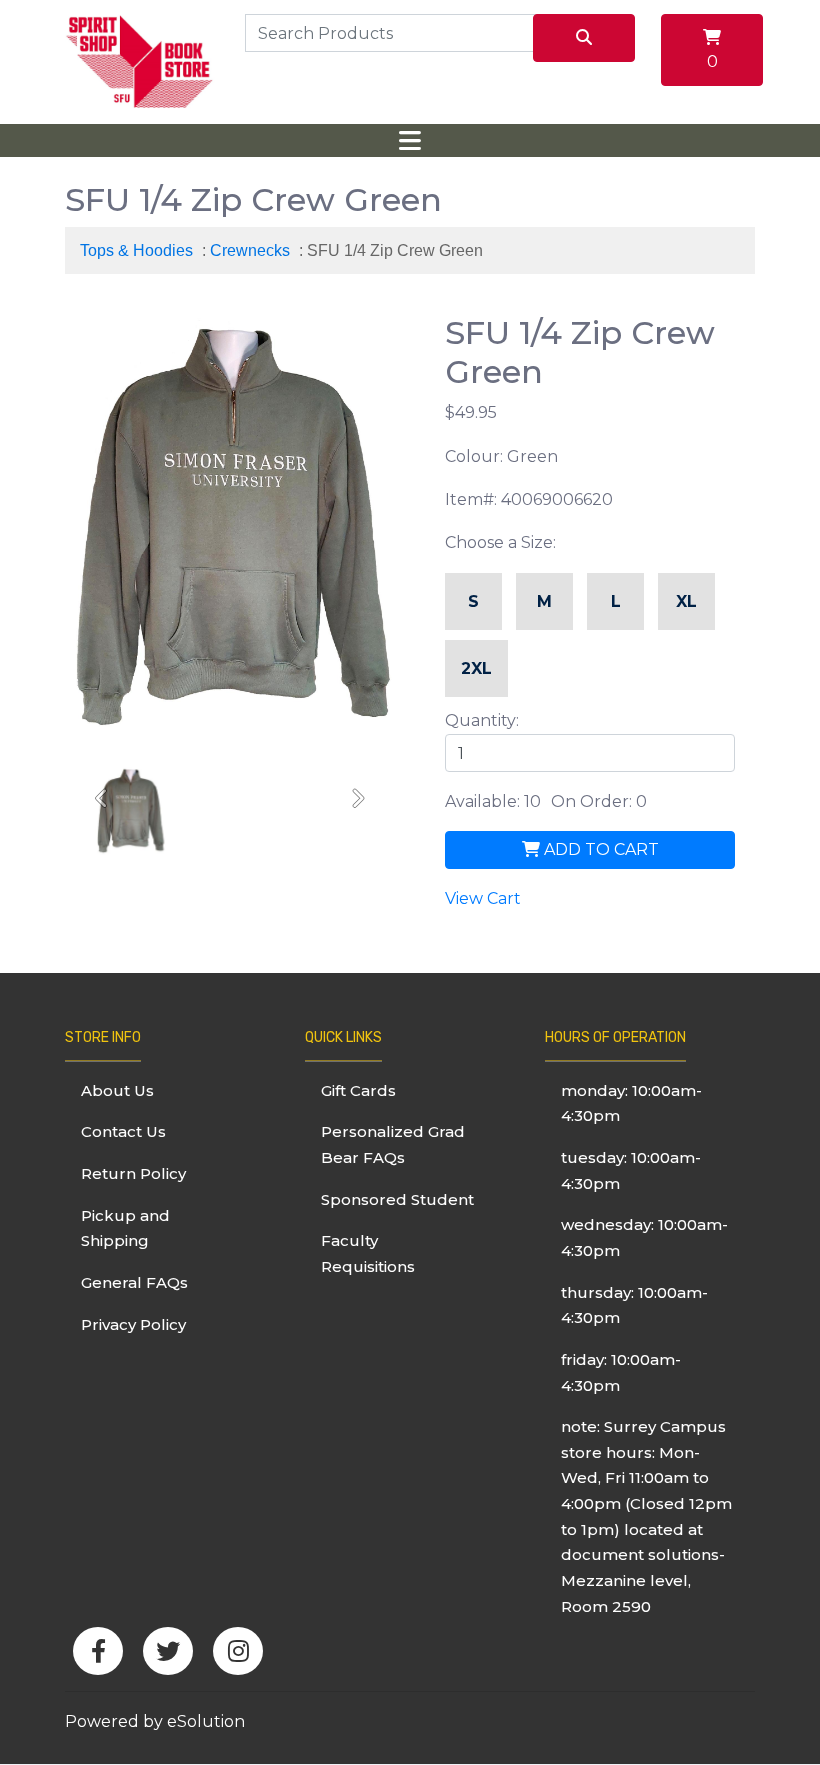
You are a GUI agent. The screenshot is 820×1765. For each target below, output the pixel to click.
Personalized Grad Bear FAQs (393, 1144)
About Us (117, 1090)
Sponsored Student (397, 1199)
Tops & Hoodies (136, 250)
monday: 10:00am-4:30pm (631, 1103)
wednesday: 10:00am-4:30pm (644, 1237)
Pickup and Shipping (125, 1228)
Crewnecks (250, 250)
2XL (476, 668)
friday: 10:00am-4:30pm (621, 1372)
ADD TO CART (599, 849)
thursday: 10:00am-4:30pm (634, 1305)
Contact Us (123, 1131)
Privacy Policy (133, 1324)
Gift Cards (358, 1090)
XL (686, 601)
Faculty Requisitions (368, 1253)
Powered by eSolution (155, 1721)
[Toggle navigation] (410, 140)
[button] (102, 799)
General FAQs (134, 1282)
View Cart (483, 898)
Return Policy (133, 1173)
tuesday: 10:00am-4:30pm (631, 1170)
